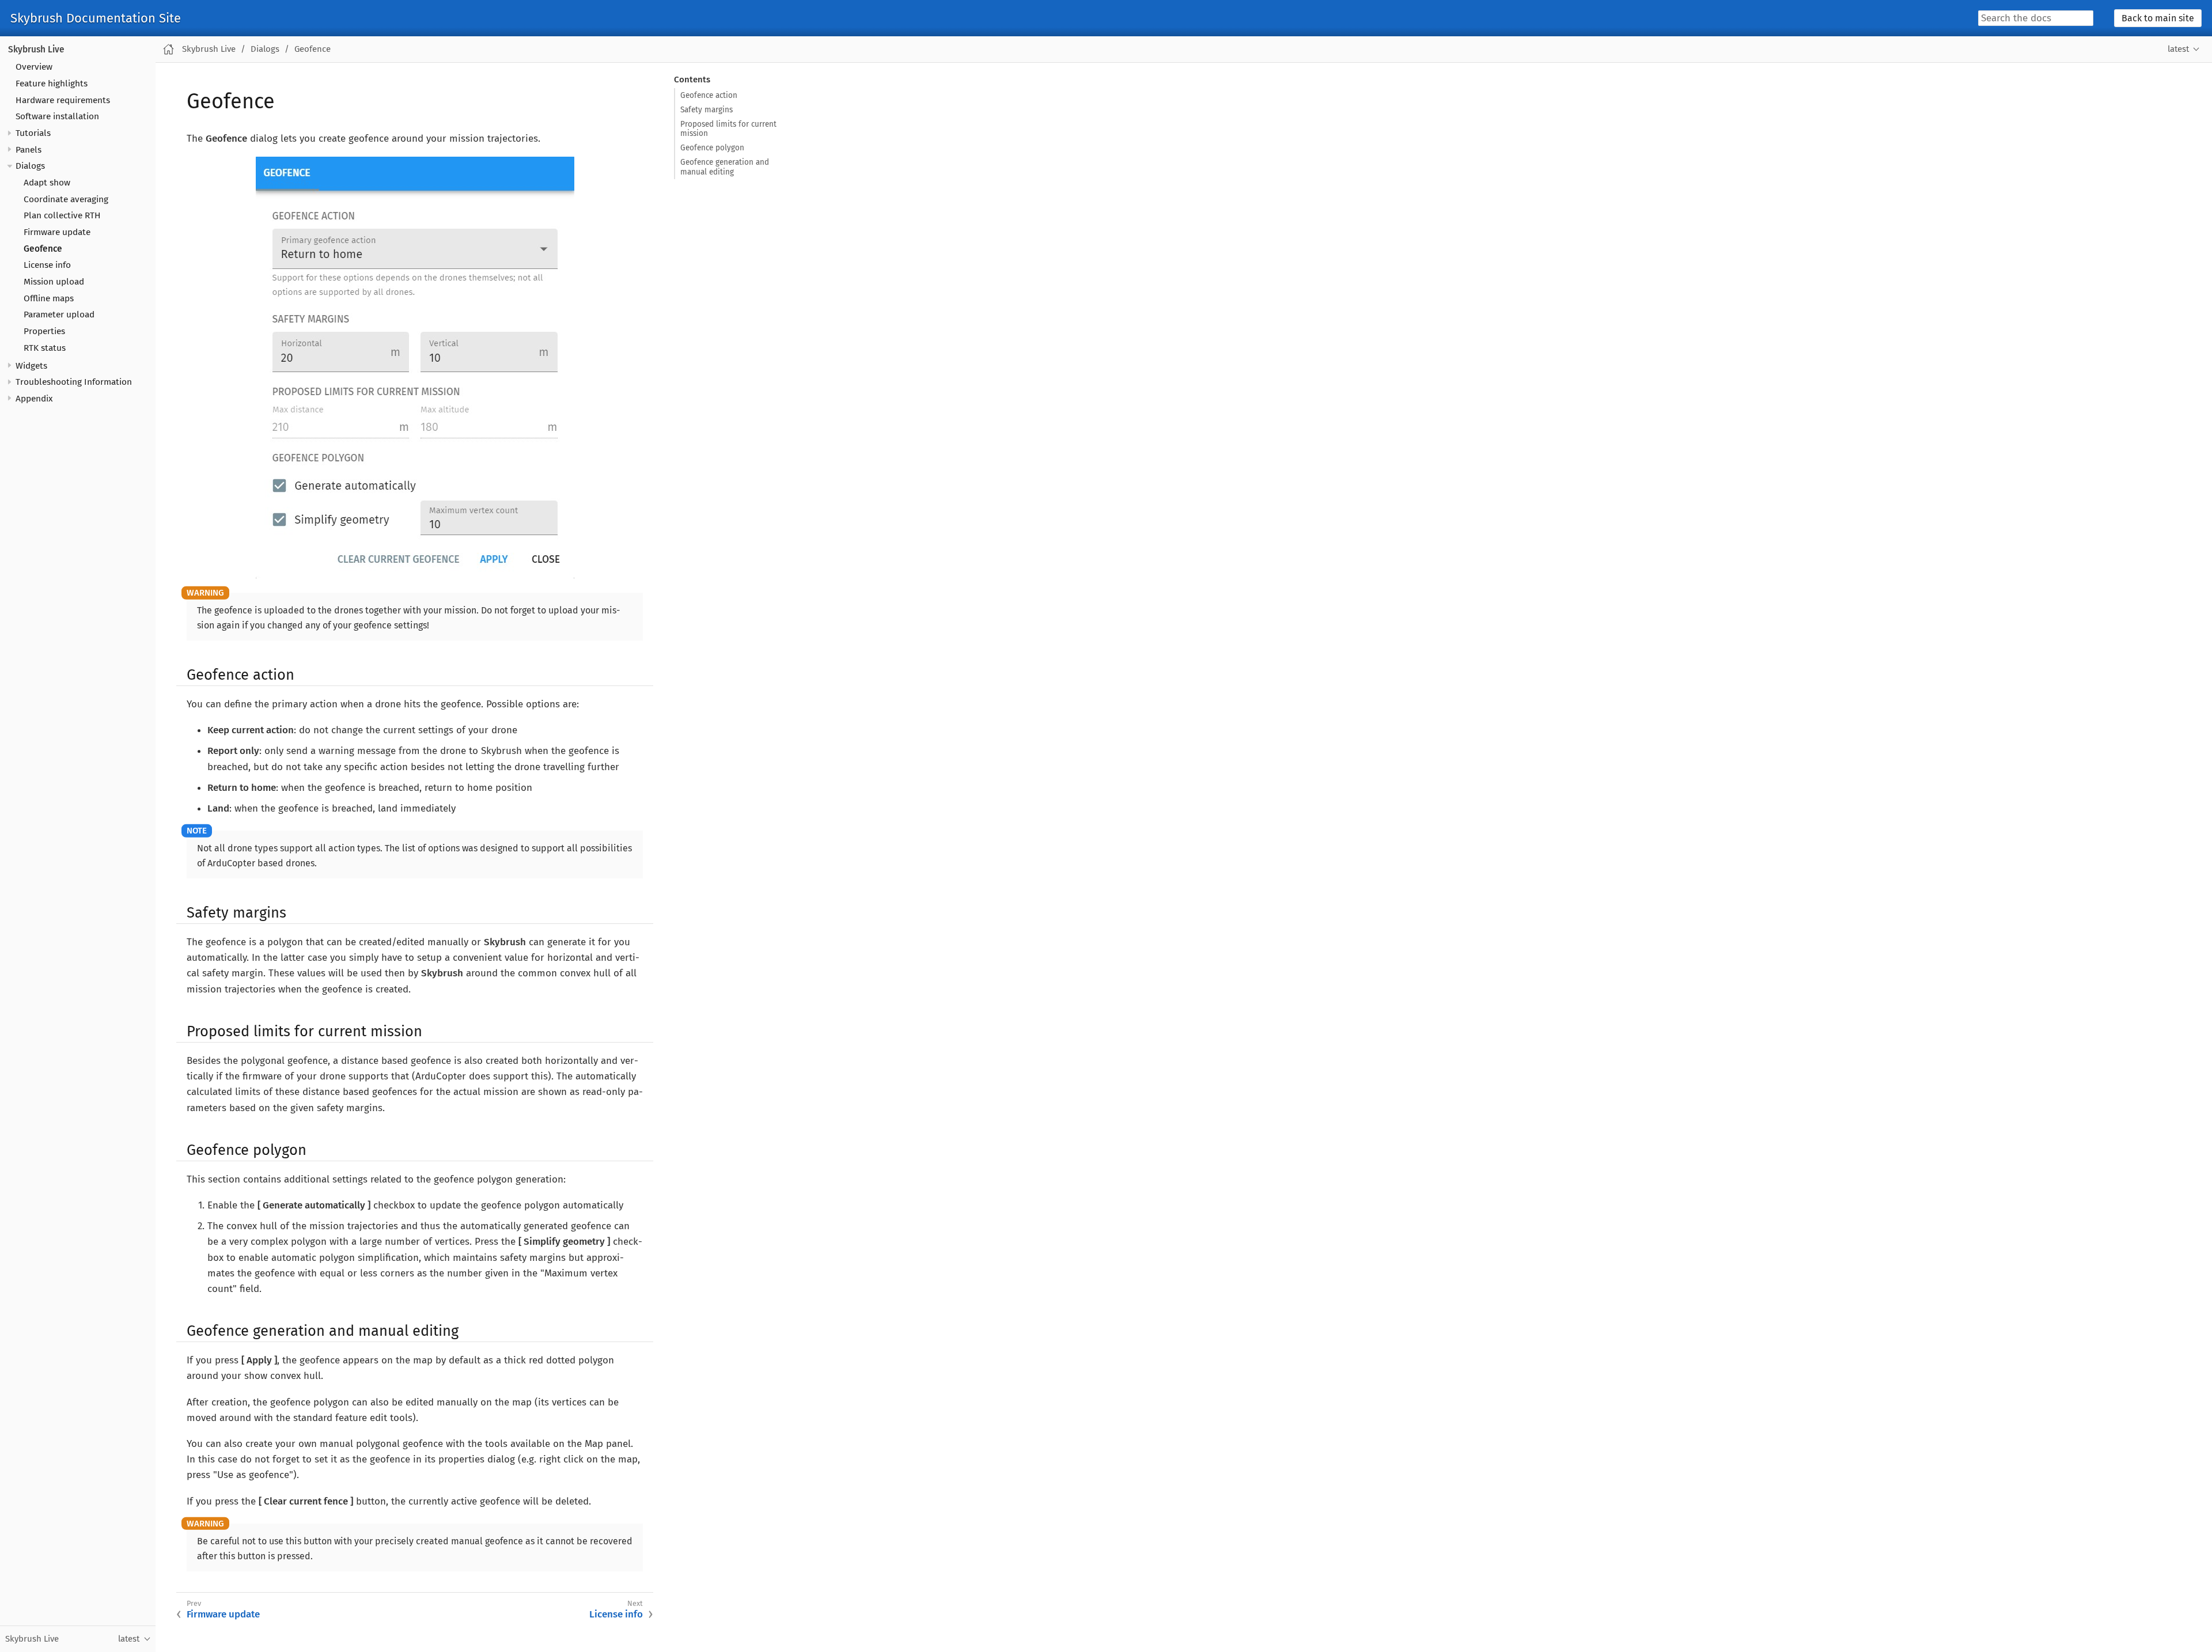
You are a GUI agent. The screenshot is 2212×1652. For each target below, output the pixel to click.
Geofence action (709, 95)
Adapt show (47, 183)
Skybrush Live (36, 50)
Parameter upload (59, 315)
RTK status (45, 348)
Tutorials (33, 133)
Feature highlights (52, 84)
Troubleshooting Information (74, 382)
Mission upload (54, 282)
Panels (29, 150)
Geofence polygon (712, 148)
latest (2178, 49)
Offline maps (49, 298)
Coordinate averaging (66, 199)
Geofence (43, 249)
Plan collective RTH (62, 215)
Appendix (34, 399)
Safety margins (707, 110)
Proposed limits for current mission (728, 129)
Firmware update (57, 232)
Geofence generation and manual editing (725, 167)
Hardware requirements (63, 100)
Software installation (57, 116)
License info (47, 265)
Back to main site (2158, 18)
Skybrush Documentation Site (96, 18)
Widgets (31, 366)
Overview (34, 67)
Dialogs (30, 166)
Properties (44, 331)
